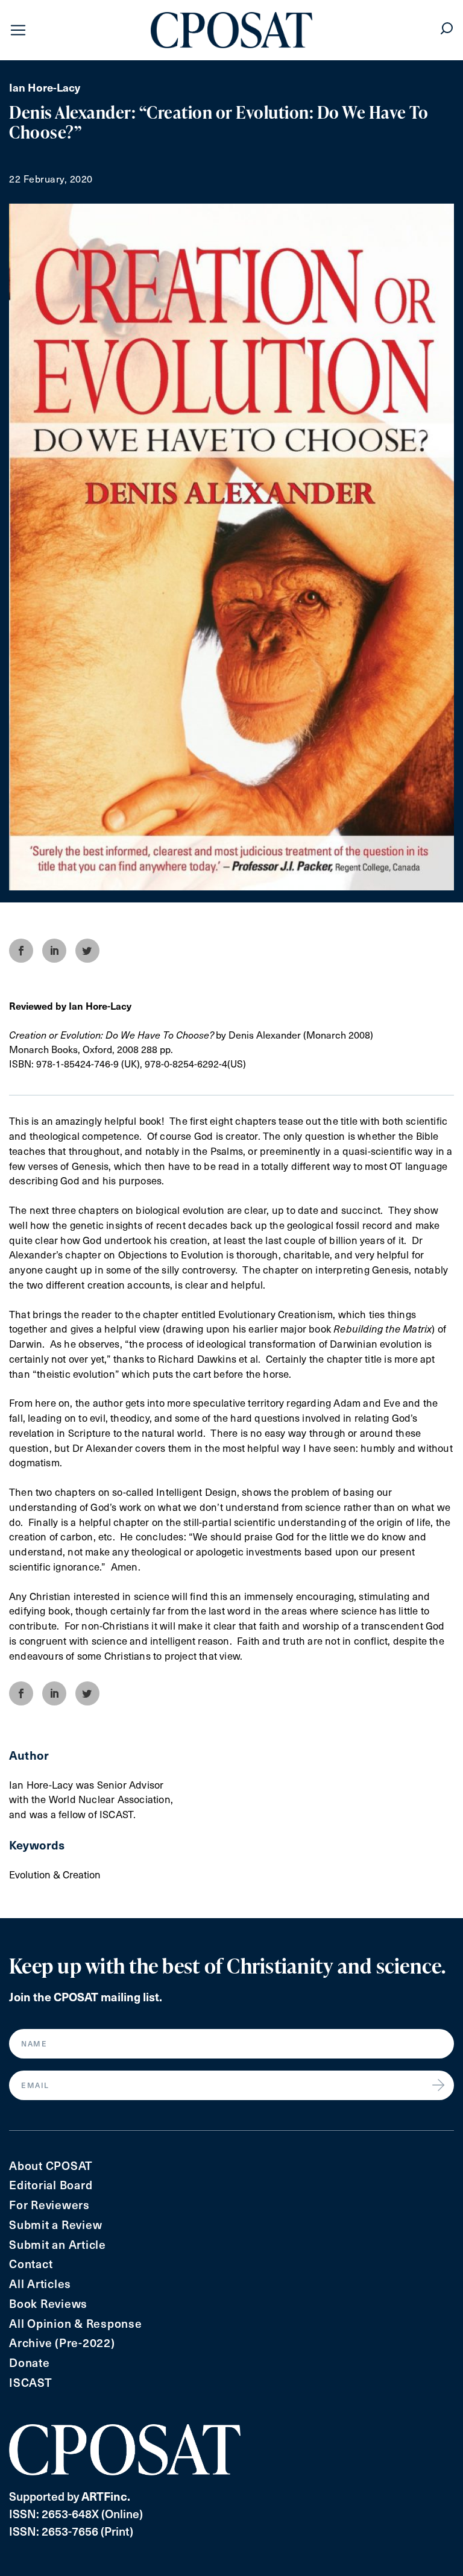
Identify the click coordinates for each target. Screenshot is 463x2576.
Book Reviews (48, 2303)
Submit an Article (58, 2244)
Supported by (70, 2496)
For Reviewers (49, 2205)
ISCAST (31, 2382)
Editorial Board (51, 2185)
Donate (30, 2362)
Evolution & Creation (55, 1874)
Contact (31, 2264)
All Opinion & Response (76, 2323)
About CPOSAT (51, 2165)
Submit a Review (55, 2224)
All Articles (40, 2284)
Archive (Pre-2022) (62, 2343)
